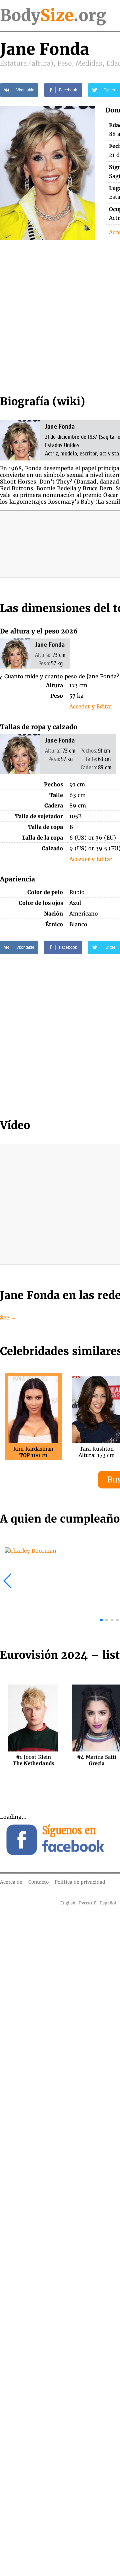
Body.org (53, 15)
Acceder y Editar (91, 706)
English (68, 1903)
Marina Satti (97, 1760)
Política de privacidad (80, 1882)
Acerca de (11, 1882)
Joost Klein (33, 1760)
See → (8, 1317)
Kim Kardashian (33, 1452)
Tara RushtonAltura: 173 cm (97, 1452)
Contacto (38, 1882)
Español (108, 1903)
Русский (88, 1903)
